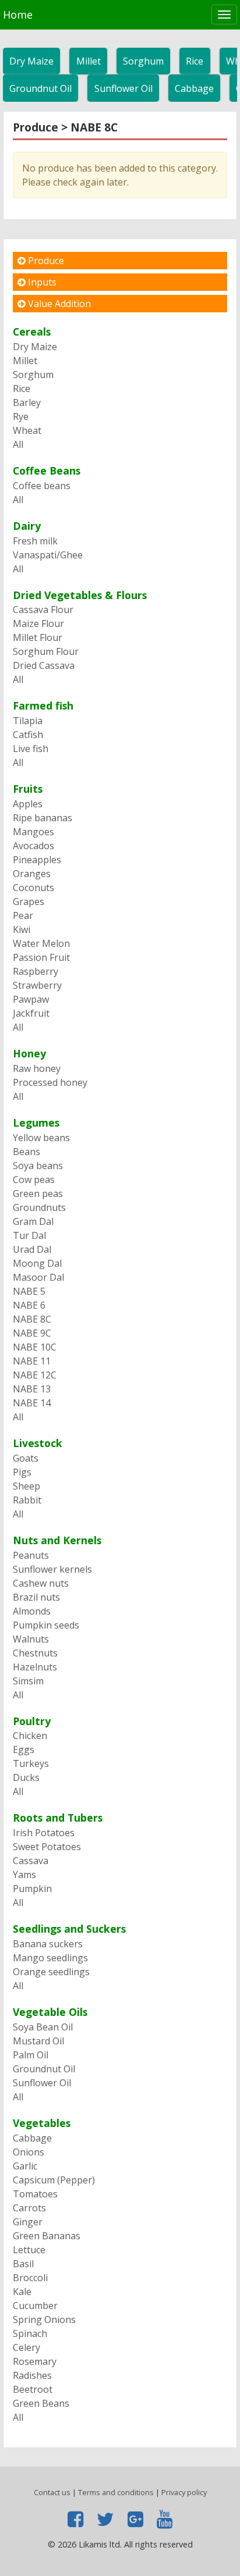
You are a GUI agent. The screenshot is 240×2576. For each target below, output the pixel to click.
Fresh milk (35, 541)
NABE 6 (29, 1305)
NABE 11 (32, 1361)
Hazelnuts (35, 1667)
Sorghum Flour (46, 651)
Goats (26, 1458)
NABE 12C (35, 1375)
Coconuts (33, 888)
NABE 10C (35, 1347)
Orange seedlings (51, 1972)
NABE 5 (29, 1291)
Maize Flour (38, 623)
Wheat (27, 430)
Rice (195, 61)
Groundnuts (39, 1207)
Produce (45, 261)
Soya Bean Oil (43, 2027)
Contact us (52, 2492)
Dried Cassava (44, 665)
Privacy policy (184, 2492)
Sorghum (143, 61)
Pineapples (37, 860)
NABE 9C (32, 1333)
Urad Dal (32, 1249)
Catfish (28, 735)
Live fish (31, 749)
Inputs (41, 282)
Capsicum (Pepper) (54, 2180)
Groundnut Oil (40, 88)
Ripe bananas (43, 818)
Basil (23, 2264)
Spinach (30, 2333)
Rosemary (35, 2361)
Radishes (32, 2375)
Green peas (38, 1193)
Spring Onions (44, 2320)
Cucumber (35, 2306)
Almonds (32, 1611)
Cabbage (194, 88)
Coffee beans (42, 486)
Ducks (26, 1777)
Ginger (28, 2222)
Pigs (22, 1472)
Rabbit (27, 1500)
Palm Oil (31, 2055)
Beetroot (33, 2389)
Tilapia (28, 721)
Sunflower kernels (52, 1569)
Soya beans (38, 1166)
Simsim (28, 1681)
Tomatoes (35, 2194)
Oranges (32, 874)
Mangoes (33, 832)
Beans (27, 1152)
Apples (28, 804)
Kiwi (22, 929)
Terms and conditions (116, 2492)
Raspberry (36, 971)
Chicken (30, 1736)
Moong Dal (37, 1263)
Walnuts (31, 1639)
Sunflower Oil (123, 88)
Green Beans (41, 2403)
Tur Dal (29, 1235)
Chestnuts (35, 1653)
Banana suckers (48, 1944)
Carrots (29, 2208)
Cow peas (34, 1180)
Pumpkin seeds (46, 1625)
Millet (89, 61)
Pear (23, 915)
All (18, 444)
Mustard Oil (38, 2041)
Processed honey (50, 1082)
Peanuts (31, 1555)
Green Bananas (47, 2236)
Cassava (31, 1861)
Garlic (25, 2166)
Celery (27, 2347)
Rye (21, 416)
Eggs (24, 1750)
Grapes (29, 902)
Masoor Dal (38, 1277)
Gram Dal (33, 1221)
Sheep (27, 1486)
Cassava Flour (43, 610)
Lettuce (29, 2250)
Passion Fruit (41, 957)
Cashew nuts (41, 1583)
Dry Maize (31, 61)
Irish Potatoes (44, 1833)
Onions (29, 2152)
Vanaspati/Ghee (48, 555)
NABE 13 (32, 1389)
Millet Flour (38, 637)
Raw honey (37, 1068)
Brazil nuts (36, 1597)
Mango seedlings (50, 1958)
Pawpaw (31, 999)
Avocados (33, 846)
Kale (22, 2292)
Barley (27, 402)
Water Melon (41, 943)
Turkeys (31, 1763)
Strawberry (37, 985)
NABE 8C (32, 1319)
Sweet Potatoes (47, 1847)
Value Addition (58, 304)
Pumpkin (32, 1889)
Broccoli (30, 2278)
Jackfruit (31, 1013)
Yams (24, 1875)
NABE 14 (32, 1403)
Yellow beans (41, 1138)
